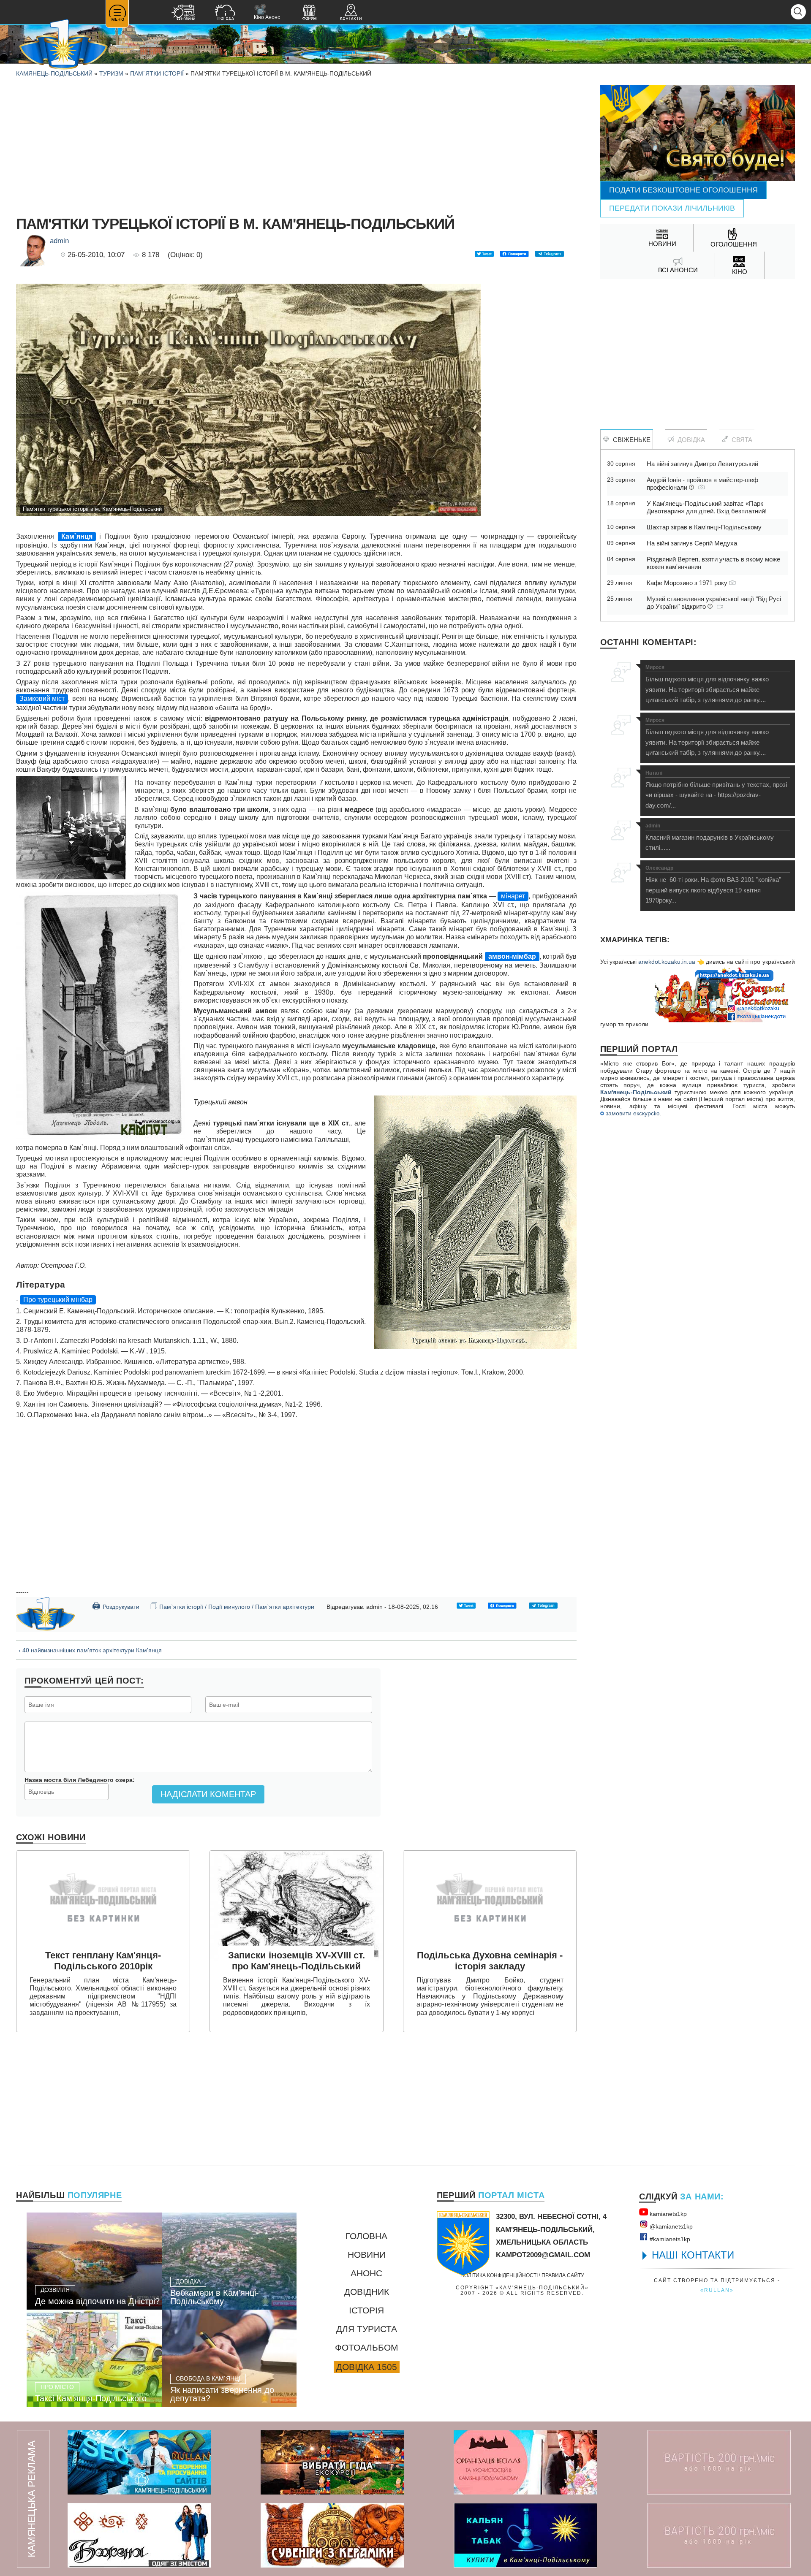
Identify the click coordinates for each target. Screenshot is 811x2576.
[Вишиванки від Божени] (139, 2535)
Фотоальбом (367, 2347)
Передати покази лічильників (672, 208)
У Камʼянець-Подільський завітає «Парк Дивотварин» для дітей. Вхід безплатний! (707, 507)
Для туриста (367, 2329)
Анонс (366, 2273)
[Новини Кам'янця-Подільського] (183, 13)
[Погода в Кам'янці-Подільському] (225, 13)
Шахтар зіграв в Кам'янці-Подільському (704, 527)
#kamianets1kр (669, 2239)
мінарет (513, 896)
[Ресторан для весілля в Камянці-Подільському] (525, 2462)
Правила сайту (563, 2275)
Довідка (690, 440)
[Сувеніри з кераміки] (332, 2535)
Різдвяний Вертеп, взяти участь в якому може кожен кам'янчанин (713, 563)
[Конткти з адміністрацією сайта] (351, 13)
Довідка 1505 (367, 2367)
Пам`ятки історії (157, 73)
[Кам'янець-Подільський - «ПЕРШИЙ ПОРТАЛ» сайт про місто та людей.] (63, 45)
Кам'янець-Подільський (636, 1092)
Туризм (111, 73)
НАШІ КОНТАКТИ (693, 2255)
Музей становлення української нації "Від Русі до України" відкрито (714, 603)
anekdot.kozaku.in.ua (667, 962)
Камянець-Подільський (54, 73)
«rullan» (717, 2290)
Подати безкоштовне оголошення (683, 190)
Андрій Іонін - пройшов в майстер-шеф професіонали (702, 484)
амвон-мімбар (512, 956)
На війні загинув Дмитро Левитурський (702, 464)
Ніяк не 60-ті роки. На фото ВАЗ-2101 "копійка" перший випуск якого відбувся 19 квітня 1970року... (713, 885)
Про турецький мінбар (58, 1300)
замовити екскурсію (632, 1113)
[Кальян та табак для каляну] (525, 2535)
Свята (740, 440)
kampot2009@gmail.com (543, 2255)
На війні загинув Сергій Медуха (692, 543)
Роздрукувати (116, 1606)
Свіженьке (630, 440)
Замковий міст (42, 698)
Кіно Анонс (267, 12)
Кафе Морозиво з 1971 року (688, 583)
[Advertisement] (297, 144)
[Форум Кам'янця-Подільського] (309, 13)
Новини (367, 2255)
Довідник (367, 2292)
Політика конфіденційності (499, 2275)
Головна (366, 2236)
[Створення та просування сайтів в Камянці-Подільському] (139, 2462)
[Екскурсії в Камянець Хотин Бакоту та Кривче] (332, 2462)
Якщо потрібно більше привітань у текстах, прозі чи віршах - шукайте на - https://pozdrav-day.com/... (716, 790)
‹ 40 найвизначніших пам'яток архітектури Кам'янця (90, 1650)
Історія (366, 2310)
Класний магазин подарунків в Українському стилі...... (710, 837)
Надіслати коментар (208, 1794)
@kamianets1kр (670, 2226)
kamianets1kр (667, 2214)
